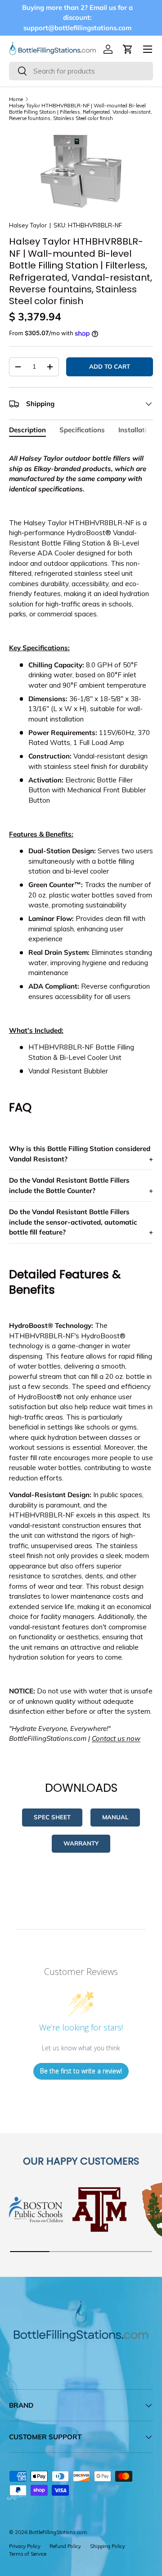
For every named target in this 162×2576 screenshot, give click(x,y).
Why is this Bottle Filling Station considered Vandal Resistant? (80, 1154)
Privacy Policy (25, 2546)
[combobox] (81, 71)
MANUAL (115, 1817)
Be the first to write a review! (81, 2071)
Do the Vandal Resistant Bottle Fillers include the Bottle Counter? (69, 1185)
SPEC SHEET (52, 1817)
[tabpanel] (81, 1095)
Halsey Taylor (28, 225)
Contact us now (116, 1738)
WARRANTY (81, 1843)
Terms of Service (28, 2554)
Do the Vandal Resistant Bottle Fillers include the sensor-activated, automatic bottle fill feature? (73, 1222)
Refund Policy (65, 2546)
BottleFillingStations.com (58, 2532)
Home (16, 99)
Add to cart (110, 366)
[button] (128, 49)
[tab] (27, 430)
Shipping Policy (108, 2546)
